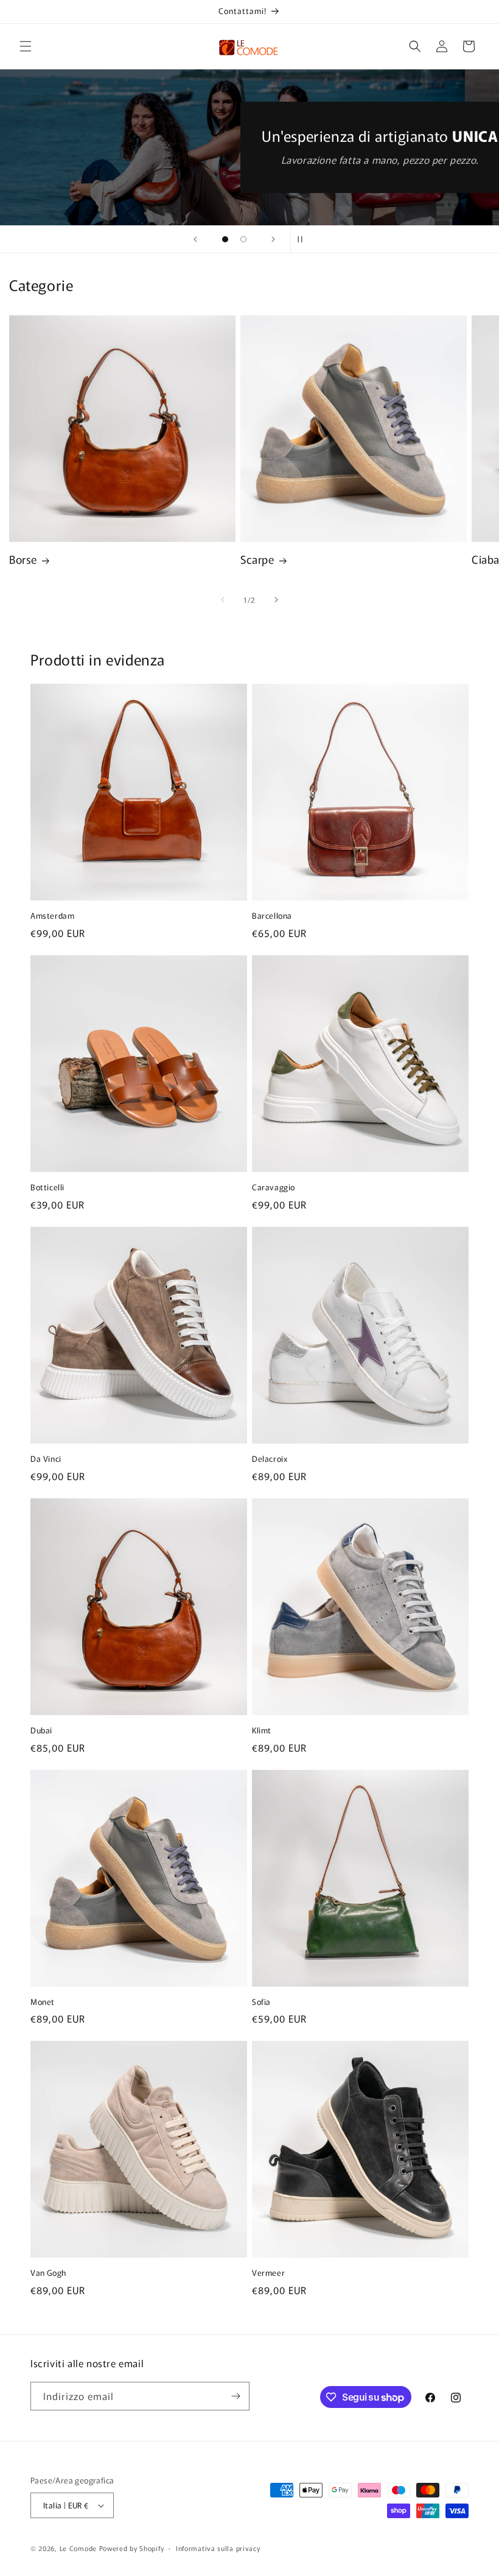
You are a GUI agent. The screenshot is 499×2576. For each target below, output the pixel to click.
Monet (43, 2002)
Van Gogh (48, 2273)
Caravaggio (274, 1188)
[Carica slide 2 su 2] (243, 239)
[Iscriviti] (236, 2396)
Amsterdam (52, 916)
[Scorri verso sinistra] (223, 600)
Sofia (261, 2002)
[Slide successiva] (273, 239)
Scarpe (257, 559)
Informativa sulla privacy (218, 2548)
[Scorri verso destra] (276, 600)
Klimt (262, 1731)
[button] (26, 46)
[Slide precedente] (195, 239)
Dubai (41, 1731)
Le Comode (78, 2548)
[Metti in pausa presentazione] (304, 239)
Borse (23, 559)
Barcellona (272, 916)
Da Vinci (46, 1459)
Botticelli (47, 1188)
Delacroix (270, 1459)
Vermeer (268, 2273)
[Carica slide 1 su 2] (225, 239)
